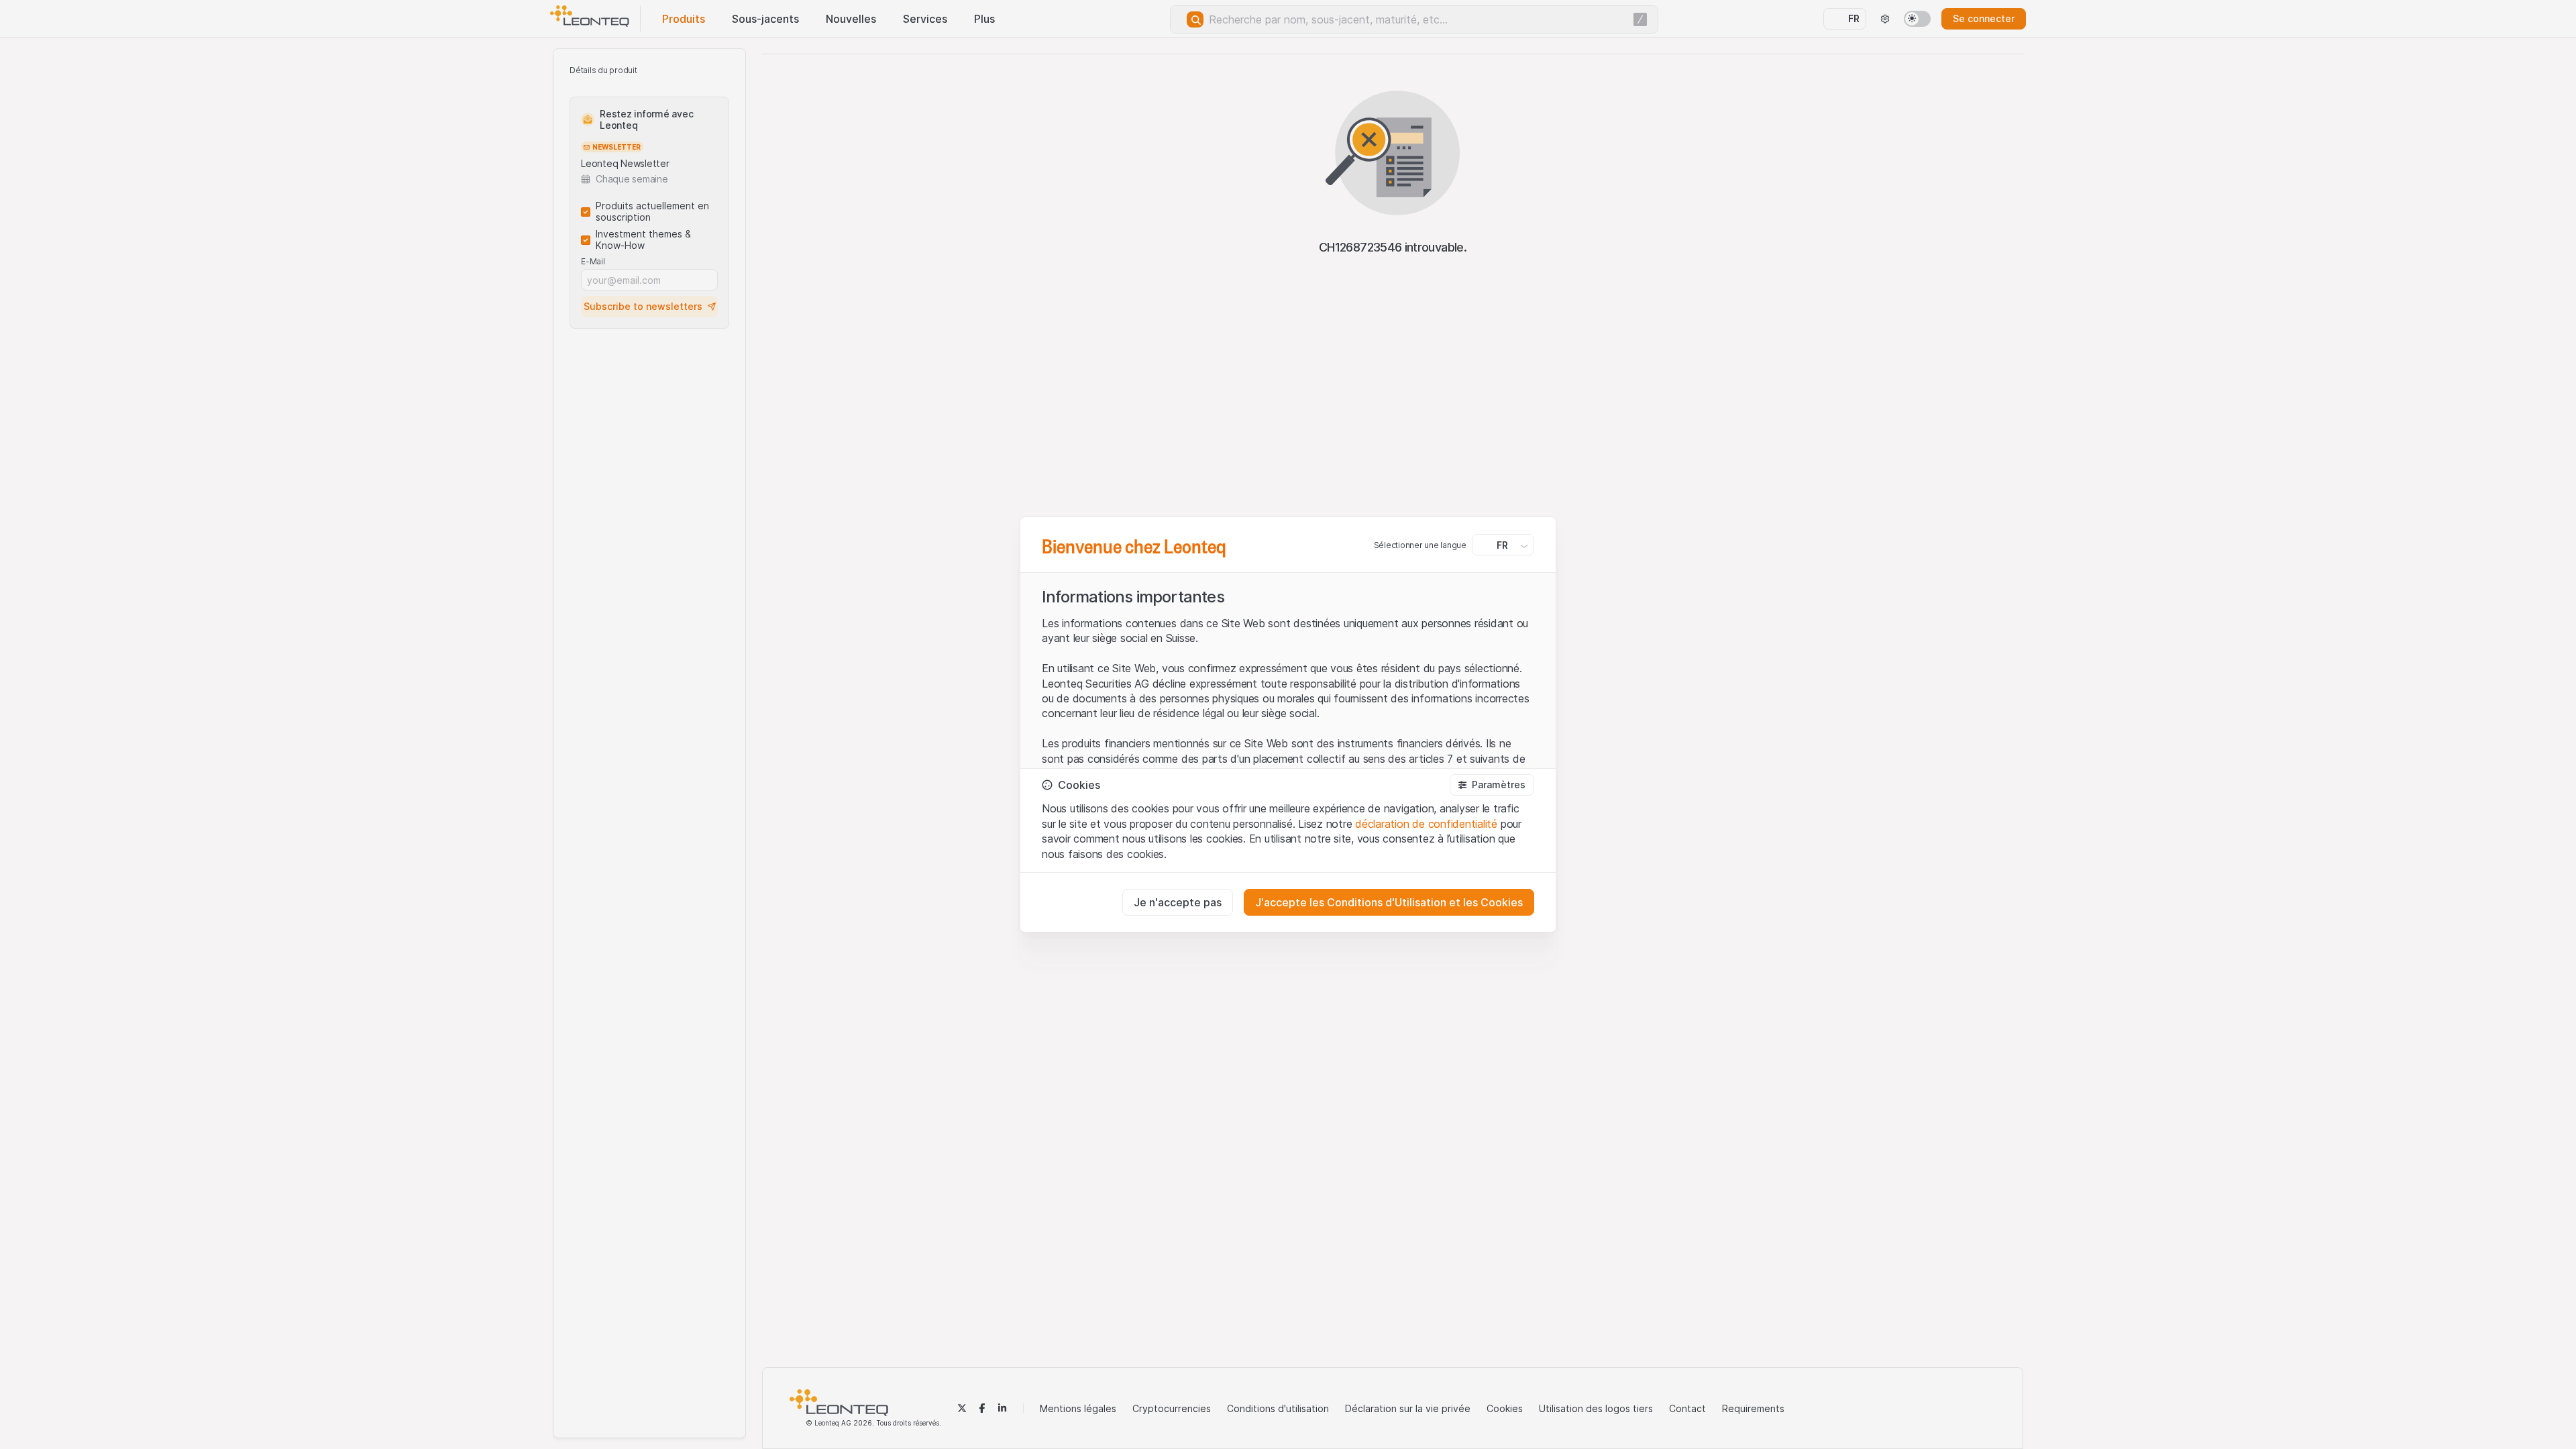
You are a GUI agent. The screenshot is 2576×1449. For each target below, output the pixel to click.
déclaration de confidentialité (1426, 824)
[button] (1492, 785)
